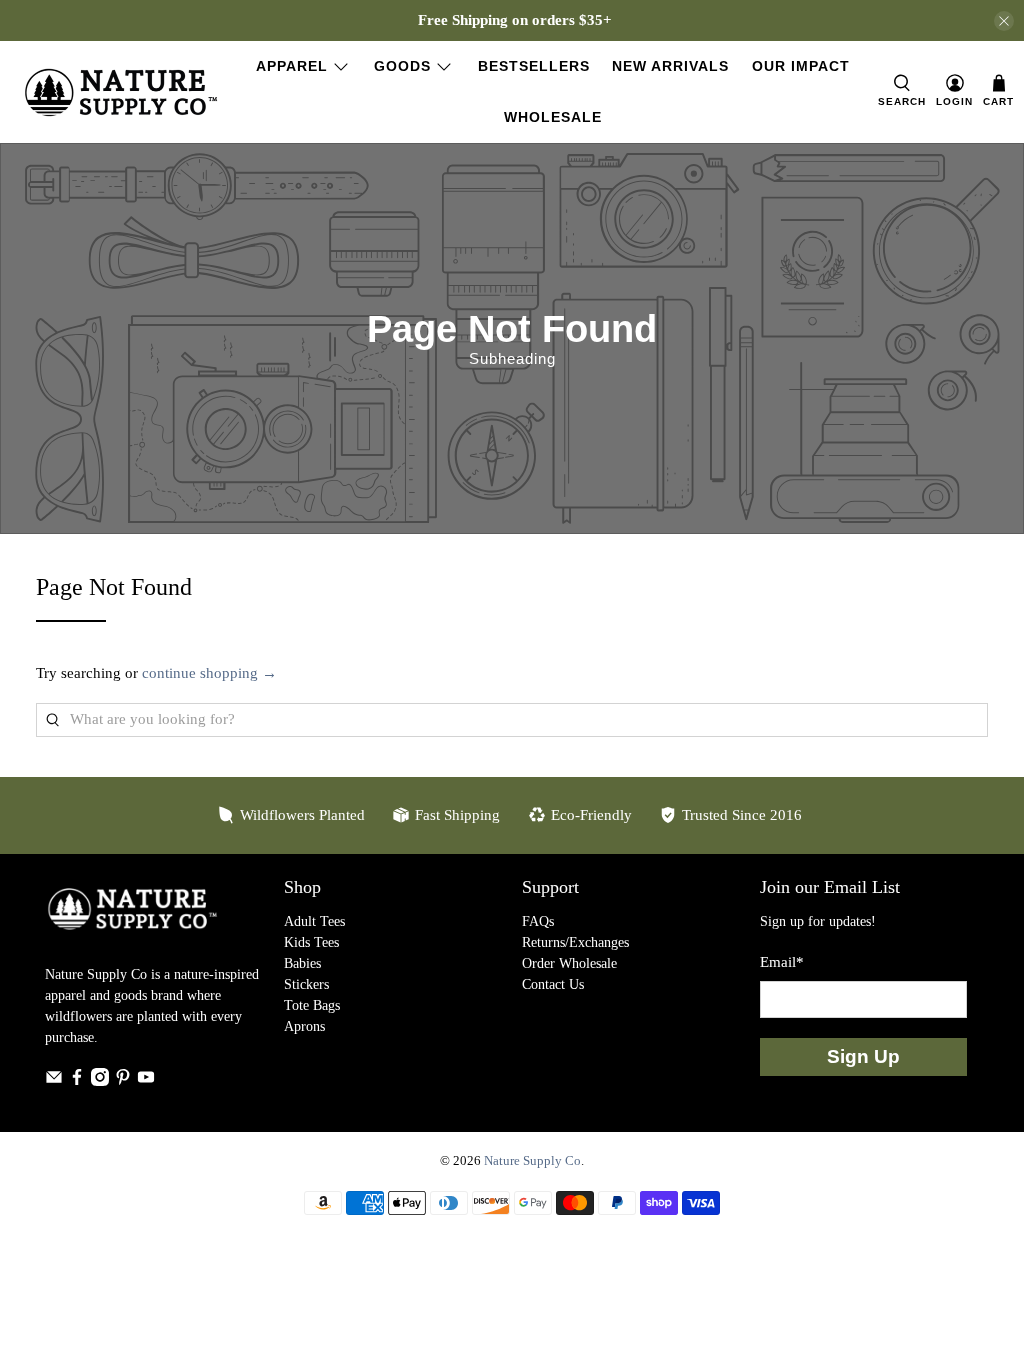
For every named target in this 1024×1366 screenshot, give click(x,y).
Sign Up (863, 1056)
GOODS (402, 66)
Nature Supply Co (532, 1161)
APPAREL (292, 66)
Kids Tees (311, 942)
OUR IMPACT (801, 66)
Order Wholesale (569, 963)
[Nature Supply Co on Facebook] (77, 1081)
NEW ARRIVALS (670, 66)
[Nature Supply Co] (121, 92)
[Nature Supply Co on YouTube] (146, 1081)
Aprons (304, 1026)
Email (782, 962)
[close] (1004, 21)
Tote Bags (312, 1005)
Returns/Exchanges (575, 942)
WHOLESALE (553, 117)
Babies (302, 963)
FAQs (538, 921)
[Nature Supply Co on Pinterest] (123, 1081)
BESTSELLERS (534, 66)
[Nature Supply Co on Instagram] (100, 1081)
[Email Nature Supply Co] (54, 1081)
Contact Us (553, 984)
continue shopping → (209, 673)
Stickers (306, 984)
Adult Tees (314, 921)
